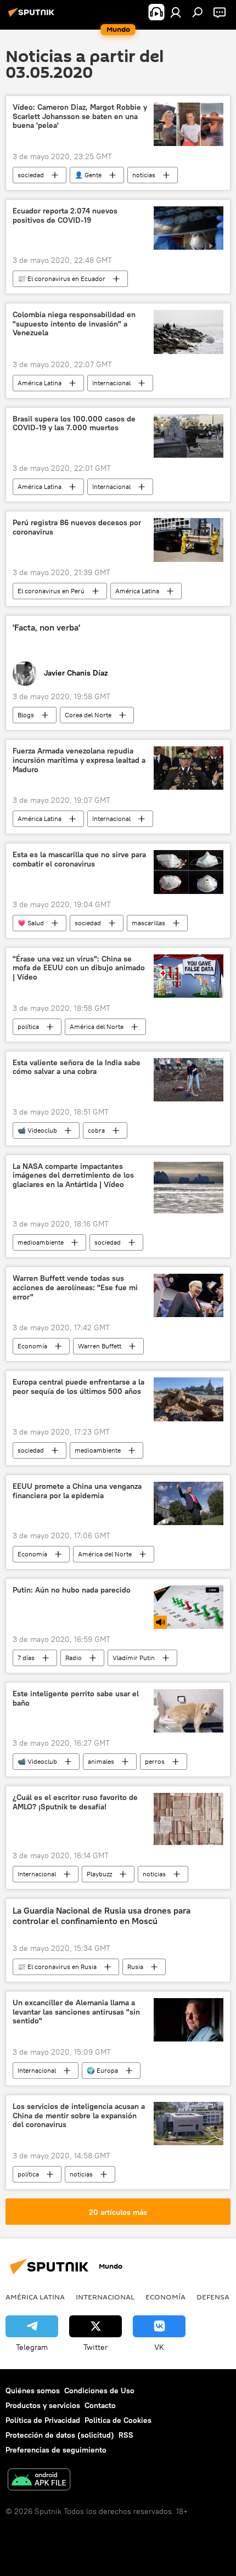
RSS (126, 2435)
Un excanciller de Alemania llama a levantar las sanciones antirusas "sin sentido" (76, 2012)
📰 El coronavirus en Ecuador (61, 279)
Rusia (135, 1967)
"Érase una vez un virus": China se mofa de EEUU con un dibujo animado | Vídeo (79, 968)
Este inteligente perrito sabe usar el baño (76, 1698)
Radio (74, 1658)
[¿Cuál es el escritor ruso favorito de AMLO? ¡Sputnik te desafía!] (189, 1819)
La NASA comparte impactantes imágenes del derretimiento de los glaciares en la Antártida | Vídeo (73, 1176)
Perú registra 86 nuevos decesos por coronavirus (77, 527)
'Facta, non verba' (46, 628)
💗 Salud (31, 923)
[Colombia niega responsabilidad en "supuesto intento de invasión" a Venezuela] (189, 332)
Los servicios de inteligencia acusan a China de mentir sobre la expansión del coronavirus (79, 2116)
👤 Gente (88, 175)
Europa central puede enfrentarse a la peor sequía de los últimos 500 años (78, 1387)
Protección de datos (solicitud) (60, 2435)
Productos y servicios (43, 2405)
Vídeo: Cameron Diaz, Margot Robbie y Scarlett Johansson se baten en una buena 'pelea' (80, 117)
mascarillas (148, 923)
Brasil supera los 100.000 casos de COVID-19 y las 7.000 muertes (74, 424)
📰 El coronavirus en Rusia (57, 1967)
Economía (32, 1346)
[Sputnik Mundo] (33, 16)
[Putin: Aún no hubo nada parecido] (189, 1607)
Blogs (26, 715)
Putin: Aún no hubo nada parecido (72, 1590)
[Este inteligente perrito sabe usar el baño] (189, 1711)
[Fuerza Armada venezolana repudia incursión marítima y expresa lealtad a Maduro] (189, 768)
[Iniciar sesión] (176, 12)
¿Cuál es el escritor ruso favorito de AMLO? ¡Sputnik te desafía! (75, 1802)
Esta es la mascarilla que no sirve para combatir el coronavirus (79, 859)
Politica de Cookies (118, 2420)
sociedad (31, 175)
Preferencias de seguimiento (56, 2450)
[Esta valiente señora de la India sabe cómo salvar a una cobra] (189, 1080)
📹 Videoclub (37, 1130)
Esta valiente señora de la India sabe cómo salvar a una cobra (77, 1067)
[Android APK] (39, 2481)
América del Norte (97, 1027)
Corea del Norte (88, 715)
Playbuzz (99, 1874)
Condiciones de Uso (99, 2391)
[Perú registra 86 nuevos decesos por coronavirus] (189, 540)
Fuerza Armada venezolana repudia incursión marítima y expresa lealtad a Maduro (79, 760)
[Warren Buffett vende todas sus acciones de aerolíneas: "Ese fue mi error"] (189, 1295)
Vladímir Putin (134, 1658)
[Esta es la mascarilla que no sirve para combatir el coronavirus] (189, 872)
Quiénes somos (33, 2391)
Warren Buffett (100, 1346)
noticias (144, 175)
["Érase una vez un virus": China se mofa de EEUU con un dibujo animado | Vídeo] (189, 976)
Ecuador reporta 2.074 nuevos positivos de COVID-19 (65, 216)
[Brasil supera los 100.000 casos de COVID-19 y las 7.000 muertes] (189, 436)
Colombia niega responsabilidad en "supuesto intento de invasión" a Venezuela (74, 324)
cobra (96, 1130)
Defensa (213, 2297)
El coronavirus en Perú (51, 591)
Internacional (111, 383)
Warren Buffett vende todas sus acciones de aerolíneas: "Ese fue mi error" (75, 1288)
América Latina (40, 383)
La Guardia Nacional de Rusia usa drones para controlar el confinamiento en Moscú (102, 1916)
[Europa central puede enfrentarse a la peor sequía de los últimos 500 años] (189, 1399)
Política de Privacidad (43, 2420)
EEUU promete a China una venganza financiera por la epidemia (77, 1491)
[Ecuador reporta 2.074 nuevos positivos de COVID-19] (189, 228)
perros (155, 1761)
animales (101, 1761)
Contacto (100, 2405)
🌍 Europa (102, 2070)
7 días (26, 1658)
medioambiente (41, 1242)
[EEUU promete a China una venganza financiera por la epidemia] (189, 1503)
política (28, 1027)
